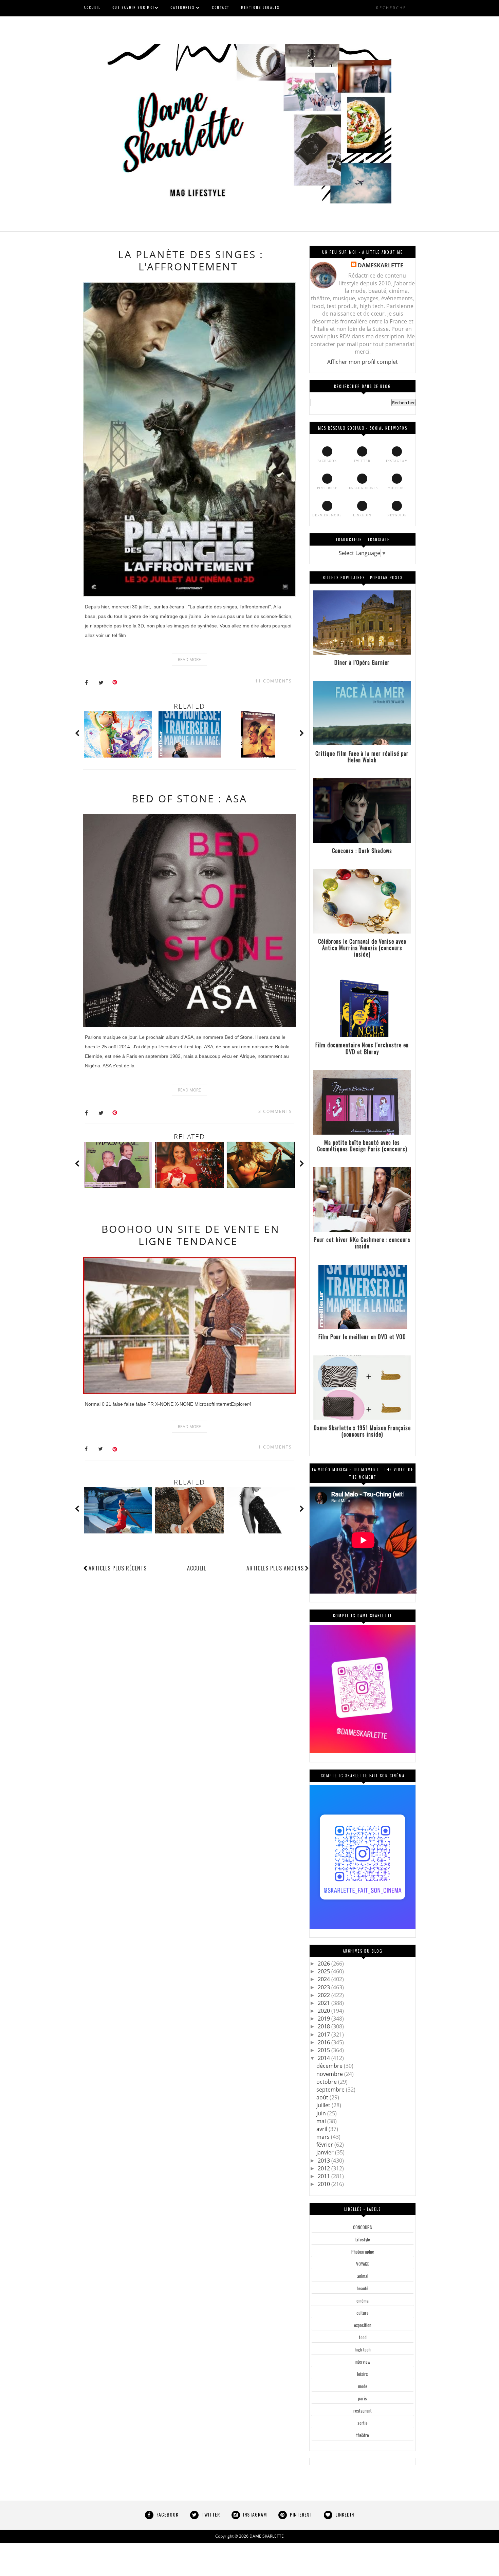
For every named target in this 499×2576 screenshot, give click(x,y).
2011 (325, 2176)
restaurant (363, 2411)
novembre (330, 2074)
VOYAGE (363, 2264)
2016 (325, 2042)
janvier (326, 2152)
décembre (330, 2066)
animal (363, 2276)
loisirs (363, 2374)
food (363, 2337)
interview (363, 2362)
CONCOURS (363, 2227)
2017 (325, 2035)
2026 (325, 1964)
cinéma (363, 2300)
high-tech (363, 2349)
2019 (325, 2019)
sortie (363, 2423)
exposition (363, 2325)
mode (363, 2386)
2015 (325, 2050)
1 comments (275, 1447)
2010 (325, 2184)
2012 (325, 2168)
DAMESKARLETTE (381, 265)
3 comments (275, 1111)
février (325, 2145)
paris (363, 2398)
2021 (325, 2003)
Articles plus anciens (275, 1568)
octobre (327, 2082)
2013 (325, 2161)
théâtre (363, 2435)
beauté (363, 2288)
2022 (325, 1995)
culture (363, 2313)
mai (322, 2121)
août (323, 2097)
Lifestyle (363, 2239)
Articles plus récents (118, 1568)
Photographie (363, 2252)
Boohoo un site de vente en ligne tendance (191, 1235)
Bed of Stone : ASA (189, 798)
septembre (331, 2090)
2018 (325, 2026)
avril (322, 2129)
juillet (324, 2105)
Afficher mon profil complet (363, 362)
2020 (325, 2011)
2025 (325, 1971)
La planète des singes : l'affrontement (191, 260)
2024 (325, 1979)
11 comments (274, 681)
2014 (325, 2058)
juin (322, 2113)
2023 (325, 1987)
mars (324, 2137)
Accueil (197, 1568)
